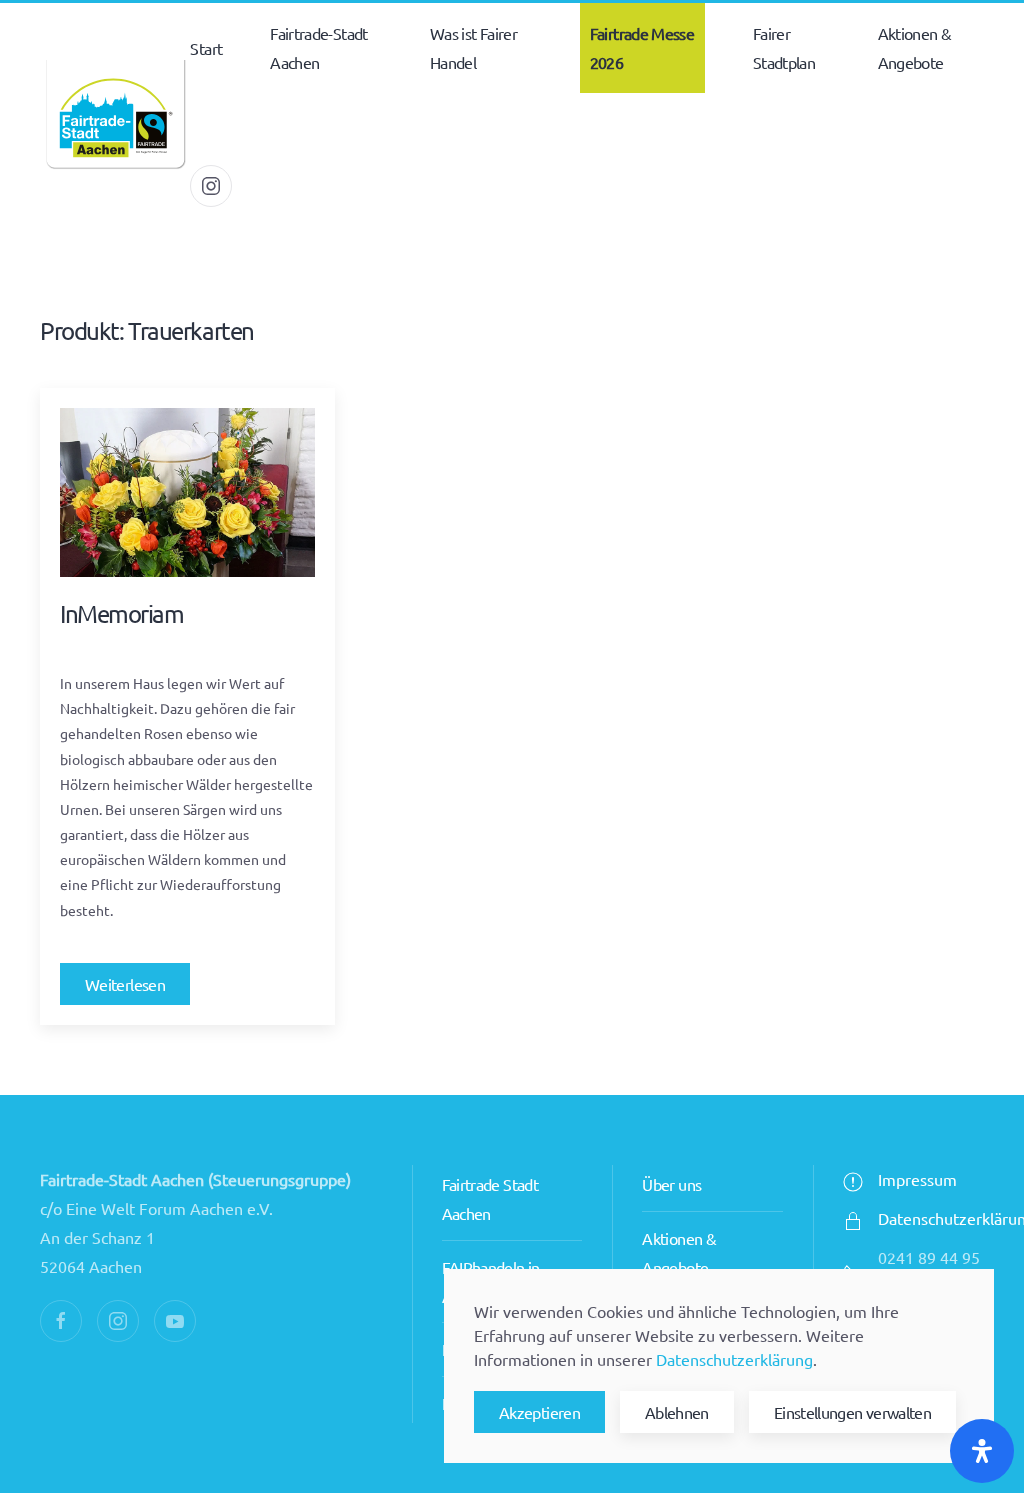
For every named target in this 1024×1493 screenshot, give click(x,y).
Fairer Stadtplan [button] (784, 47)
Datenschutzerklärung (734, 1359)
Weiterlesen (125, 984)
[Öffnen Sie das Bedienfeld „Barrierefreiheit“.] (982, 1451)
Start (206, 48)
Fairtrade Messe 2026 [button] (642, 47)
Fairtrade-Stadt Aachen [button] (318, 47)
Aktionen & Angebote (915, 47)
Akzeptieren (539, 1412)
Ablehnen (677, 1412)
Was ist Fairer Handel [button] (473, 47)
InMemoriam (122, 613)
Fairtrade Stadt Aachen (490, 1198)
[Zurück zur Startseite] (115, 117)
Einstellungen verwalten (852, 1412)
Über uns (671, 1184)
